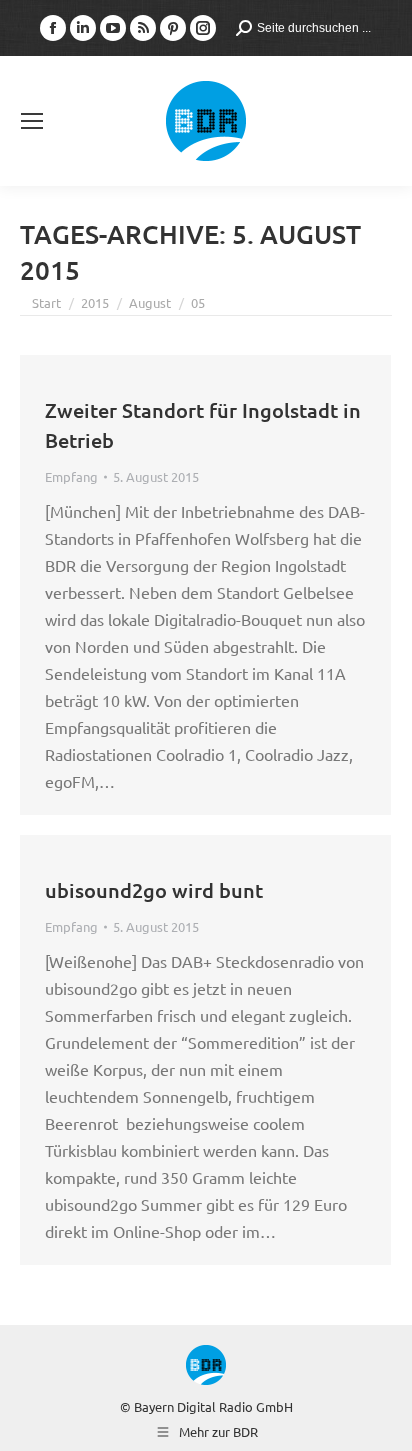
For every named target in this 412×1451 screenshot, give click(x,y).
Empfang (71, 476)
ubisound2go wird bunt (154, 890)
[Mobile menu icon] (32, 121)
